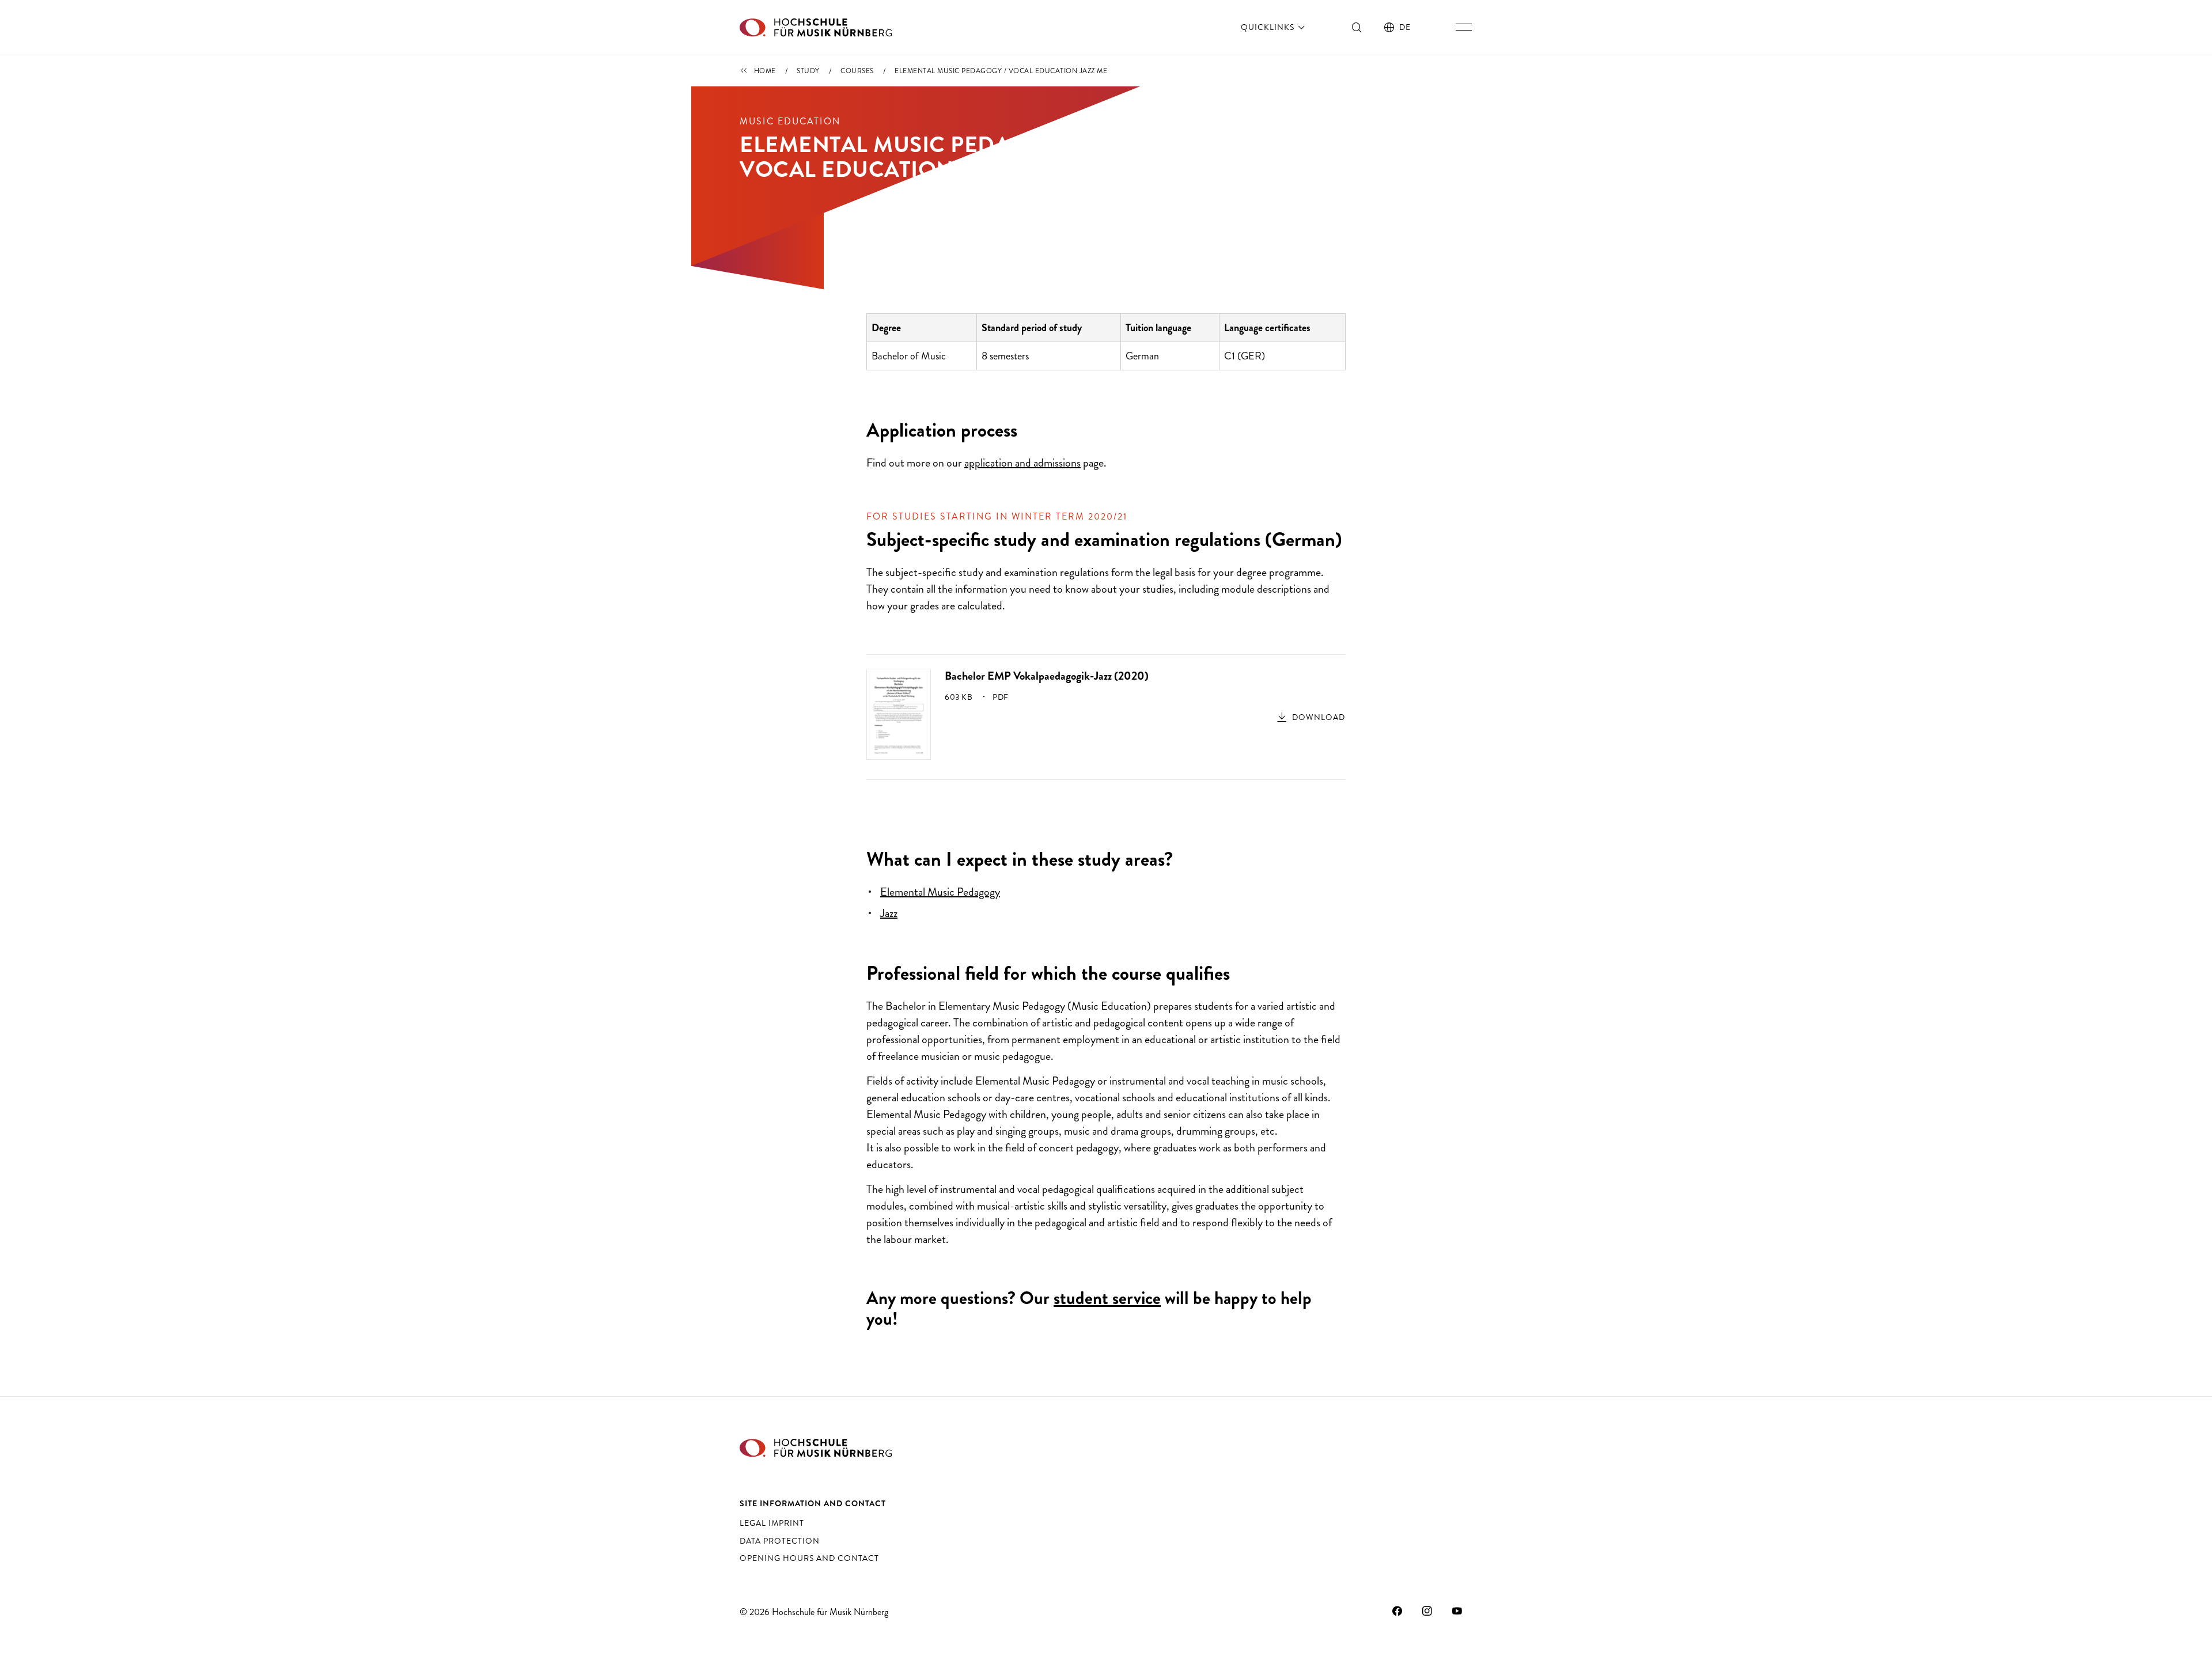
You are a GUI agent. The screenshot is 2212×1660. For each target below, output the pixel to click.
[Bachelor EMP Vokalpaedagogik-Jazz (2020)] (899, 713)
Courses (857, 71)
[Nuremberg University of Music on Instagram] (1427, 1610)
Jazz (889, 913)
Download (1319, 717)
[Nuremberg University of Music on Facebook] (1397, 1610)
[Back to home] (816, 27)
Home (765, 71)
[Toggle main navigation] (1464, 27)
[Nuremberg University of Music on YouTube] (1457, 1610)
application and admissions (1022, 463)
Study (808, 71)
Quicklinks (1269, 27)
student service (1107, 1298)
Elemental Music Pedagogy (940, 892)
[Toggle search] (1357, 27)
